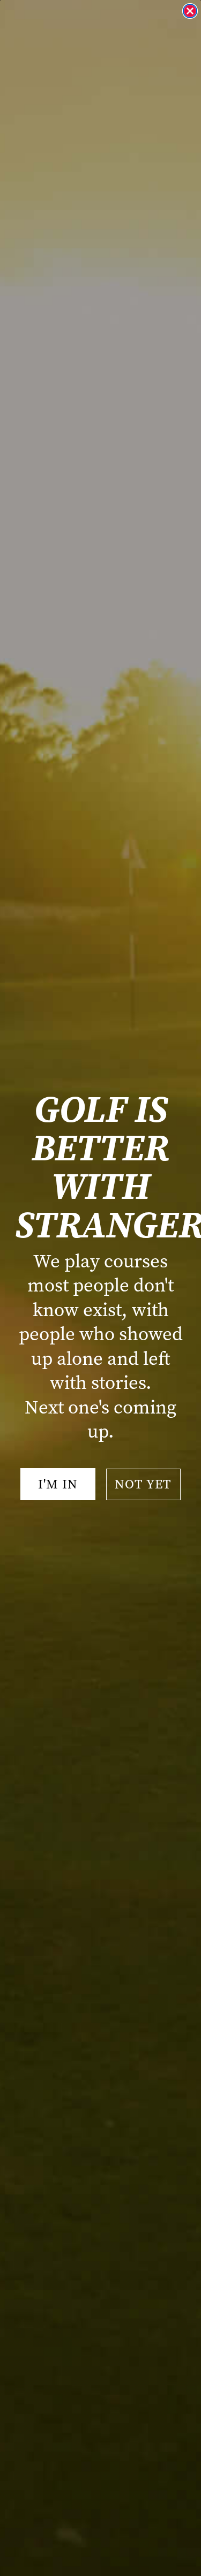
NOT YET (143, 1484)
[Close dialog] (190, 11)
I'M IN (58, 1484)
